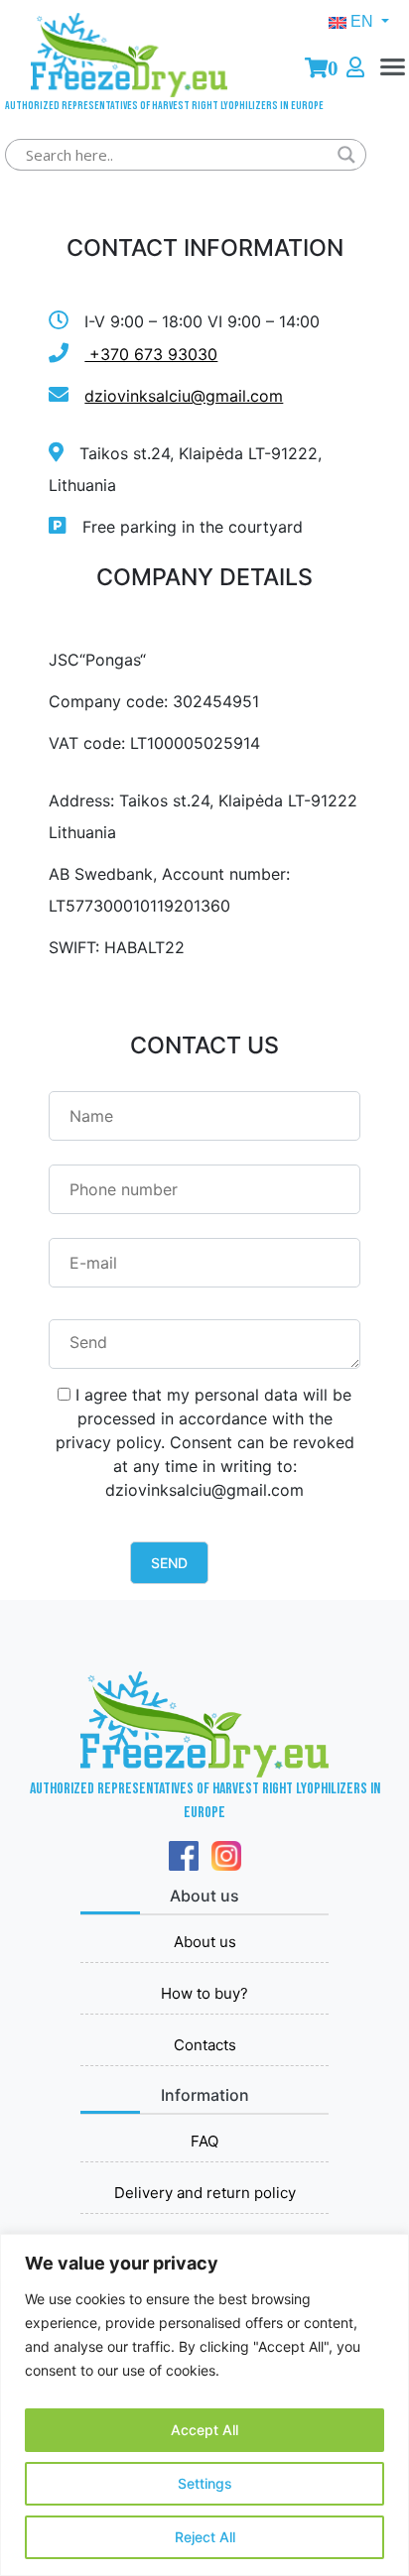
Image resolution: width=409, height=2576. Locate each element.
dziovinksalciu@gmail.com (184, 396)
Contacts (205, 2045)
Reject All (205, 2537)
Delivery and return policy (205, 2193)
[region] (204, 2405)
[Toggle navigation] (393, 85)
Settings (205, 2483)
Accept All (204, 2430)
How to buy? (204, 1993)
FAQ (204, 2141)
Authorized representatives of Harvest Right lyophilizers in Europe (129, 103)
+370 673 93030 (151, 354)
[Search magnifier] (346, 155)
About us (205, 1942)
